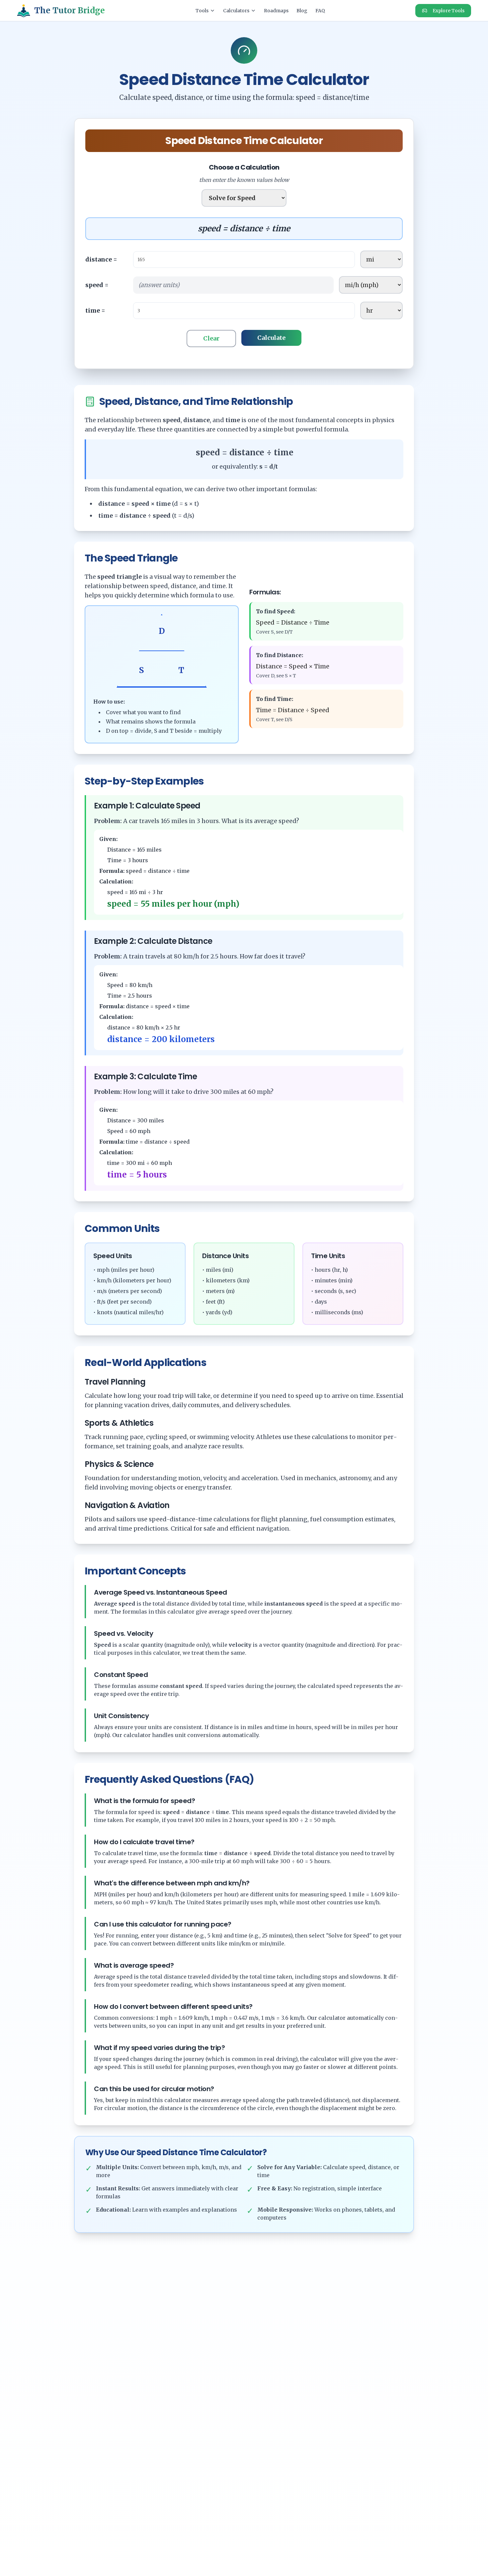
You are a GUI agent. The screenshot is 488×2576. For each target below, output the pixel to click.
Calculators (236, 11)
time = (95, 310)
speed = (97, 285)
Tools (202, 11)
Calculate (271, 338)
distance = (101, 259)
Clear (211, 338)
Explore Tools (448, 11)
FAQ (320, 11)
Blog (302, 11)
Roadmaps (276, 11)
